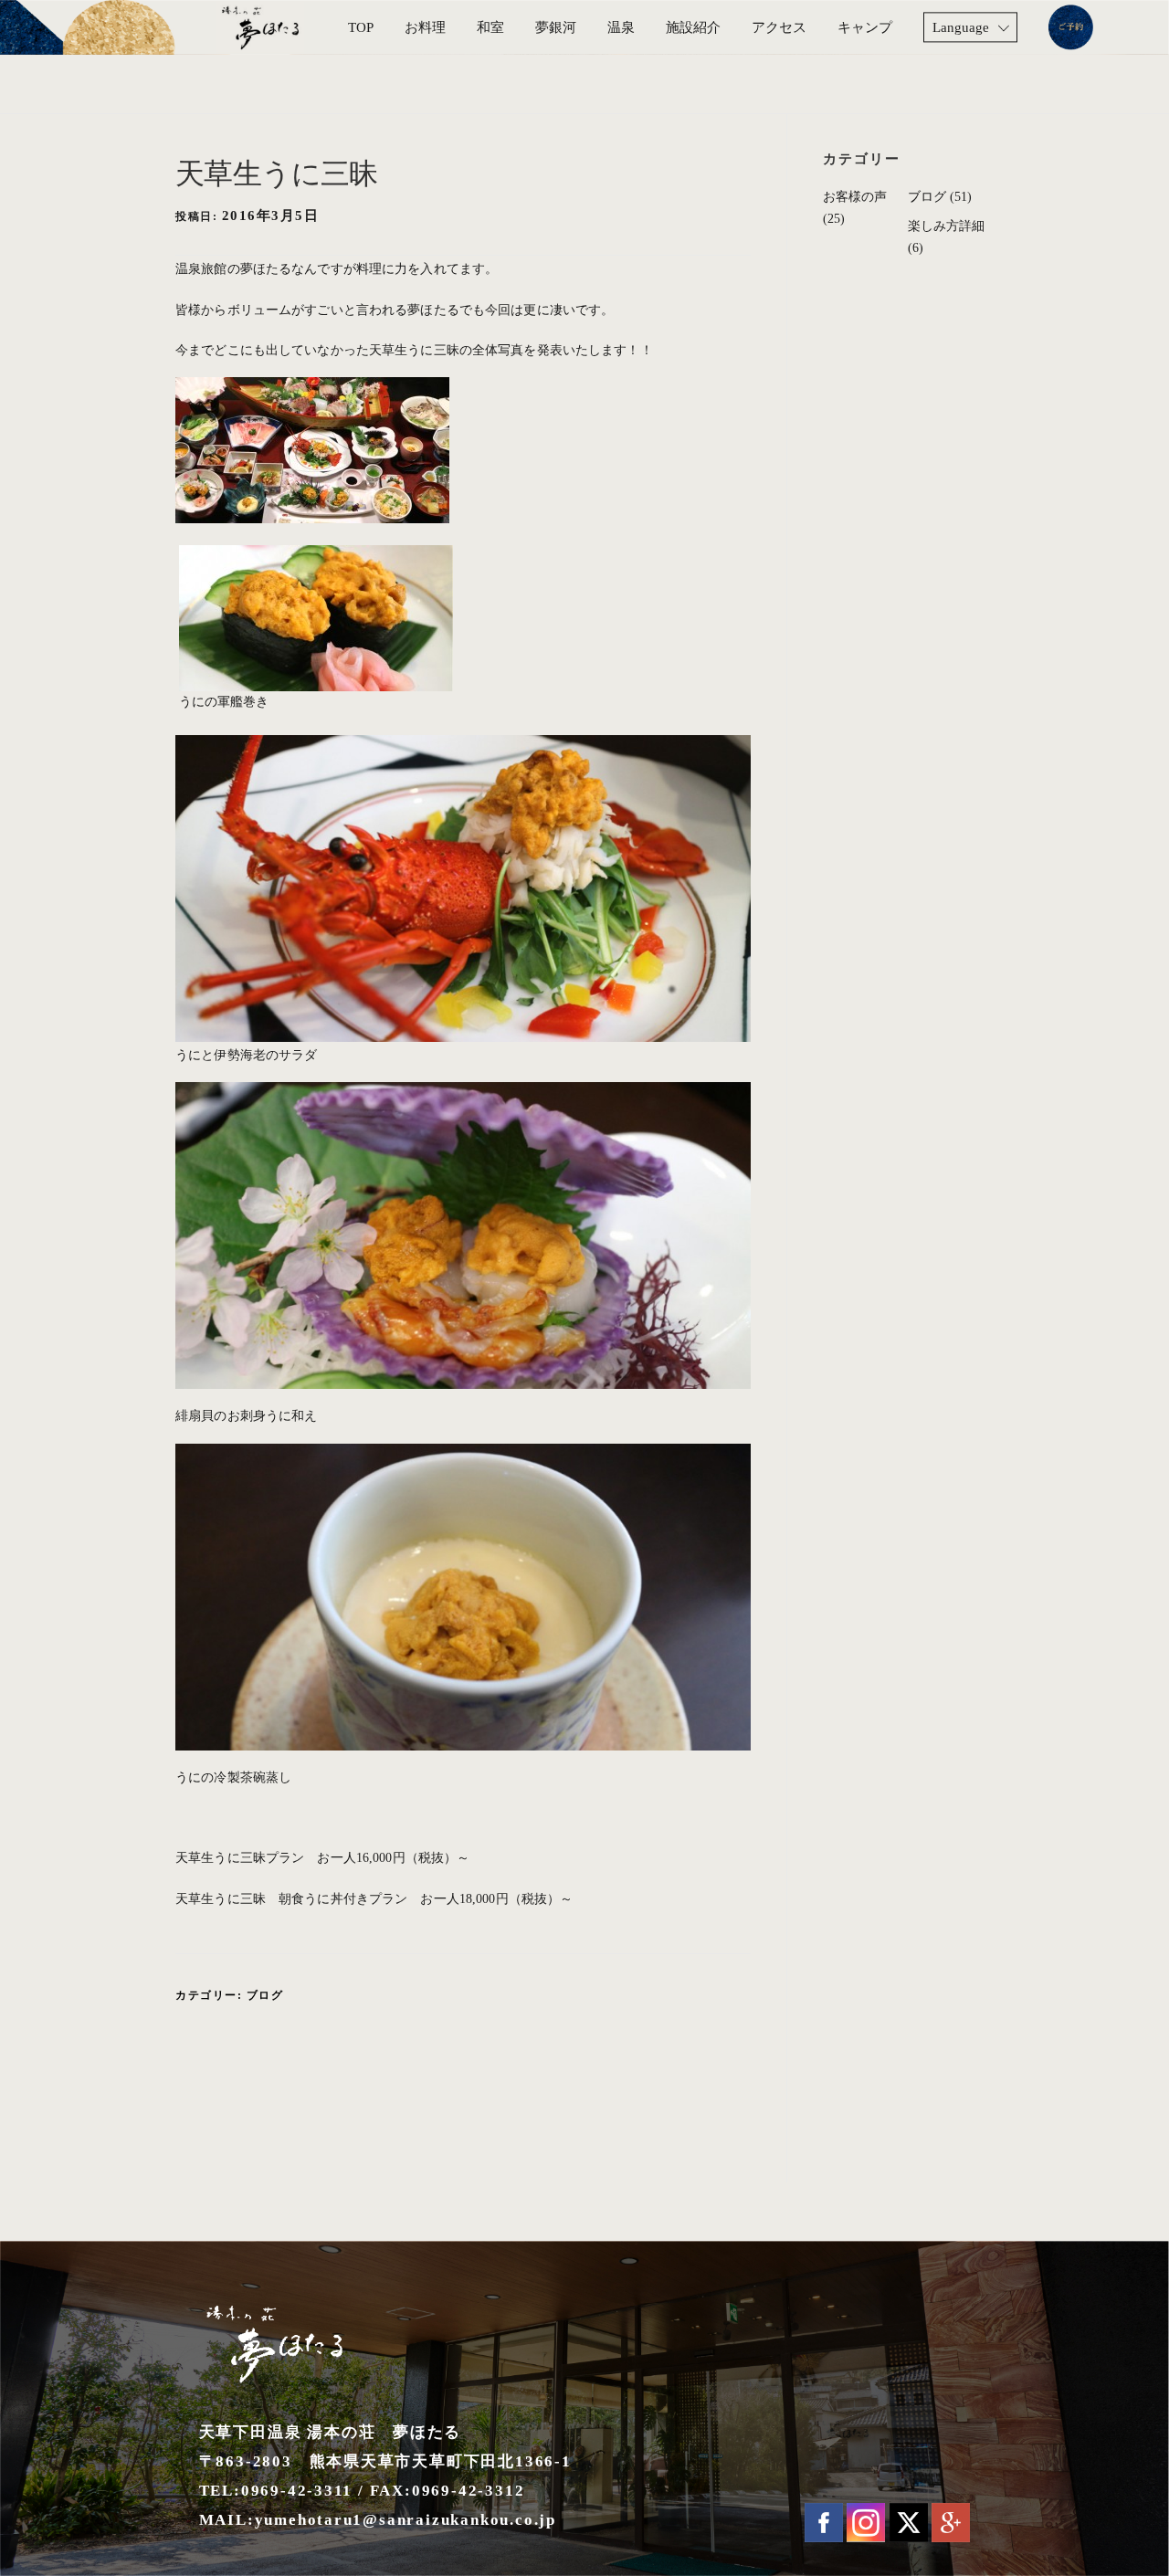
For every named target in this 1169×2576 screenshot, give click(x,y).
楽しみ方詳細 (946, 226)
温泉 (621, 27)
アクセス (779, 27)
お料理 (425, 27)
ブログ (265, 1995)
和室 (490, 27)
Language (961, 27)
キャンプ (865, 27)
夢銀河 (556, 27)
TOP (361, 27)
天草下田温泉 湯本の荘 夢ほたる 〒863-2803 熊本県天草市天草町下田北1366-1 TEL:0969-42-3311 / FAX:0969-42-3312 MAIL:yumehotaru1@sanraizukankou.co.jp (385, 2476)
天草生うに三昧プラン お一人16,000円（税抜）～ (322, 1858)
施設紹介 (693, 27)
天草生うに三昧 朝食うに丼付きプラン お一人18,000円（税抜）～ (374, 1899)
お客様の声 (855, 197)
